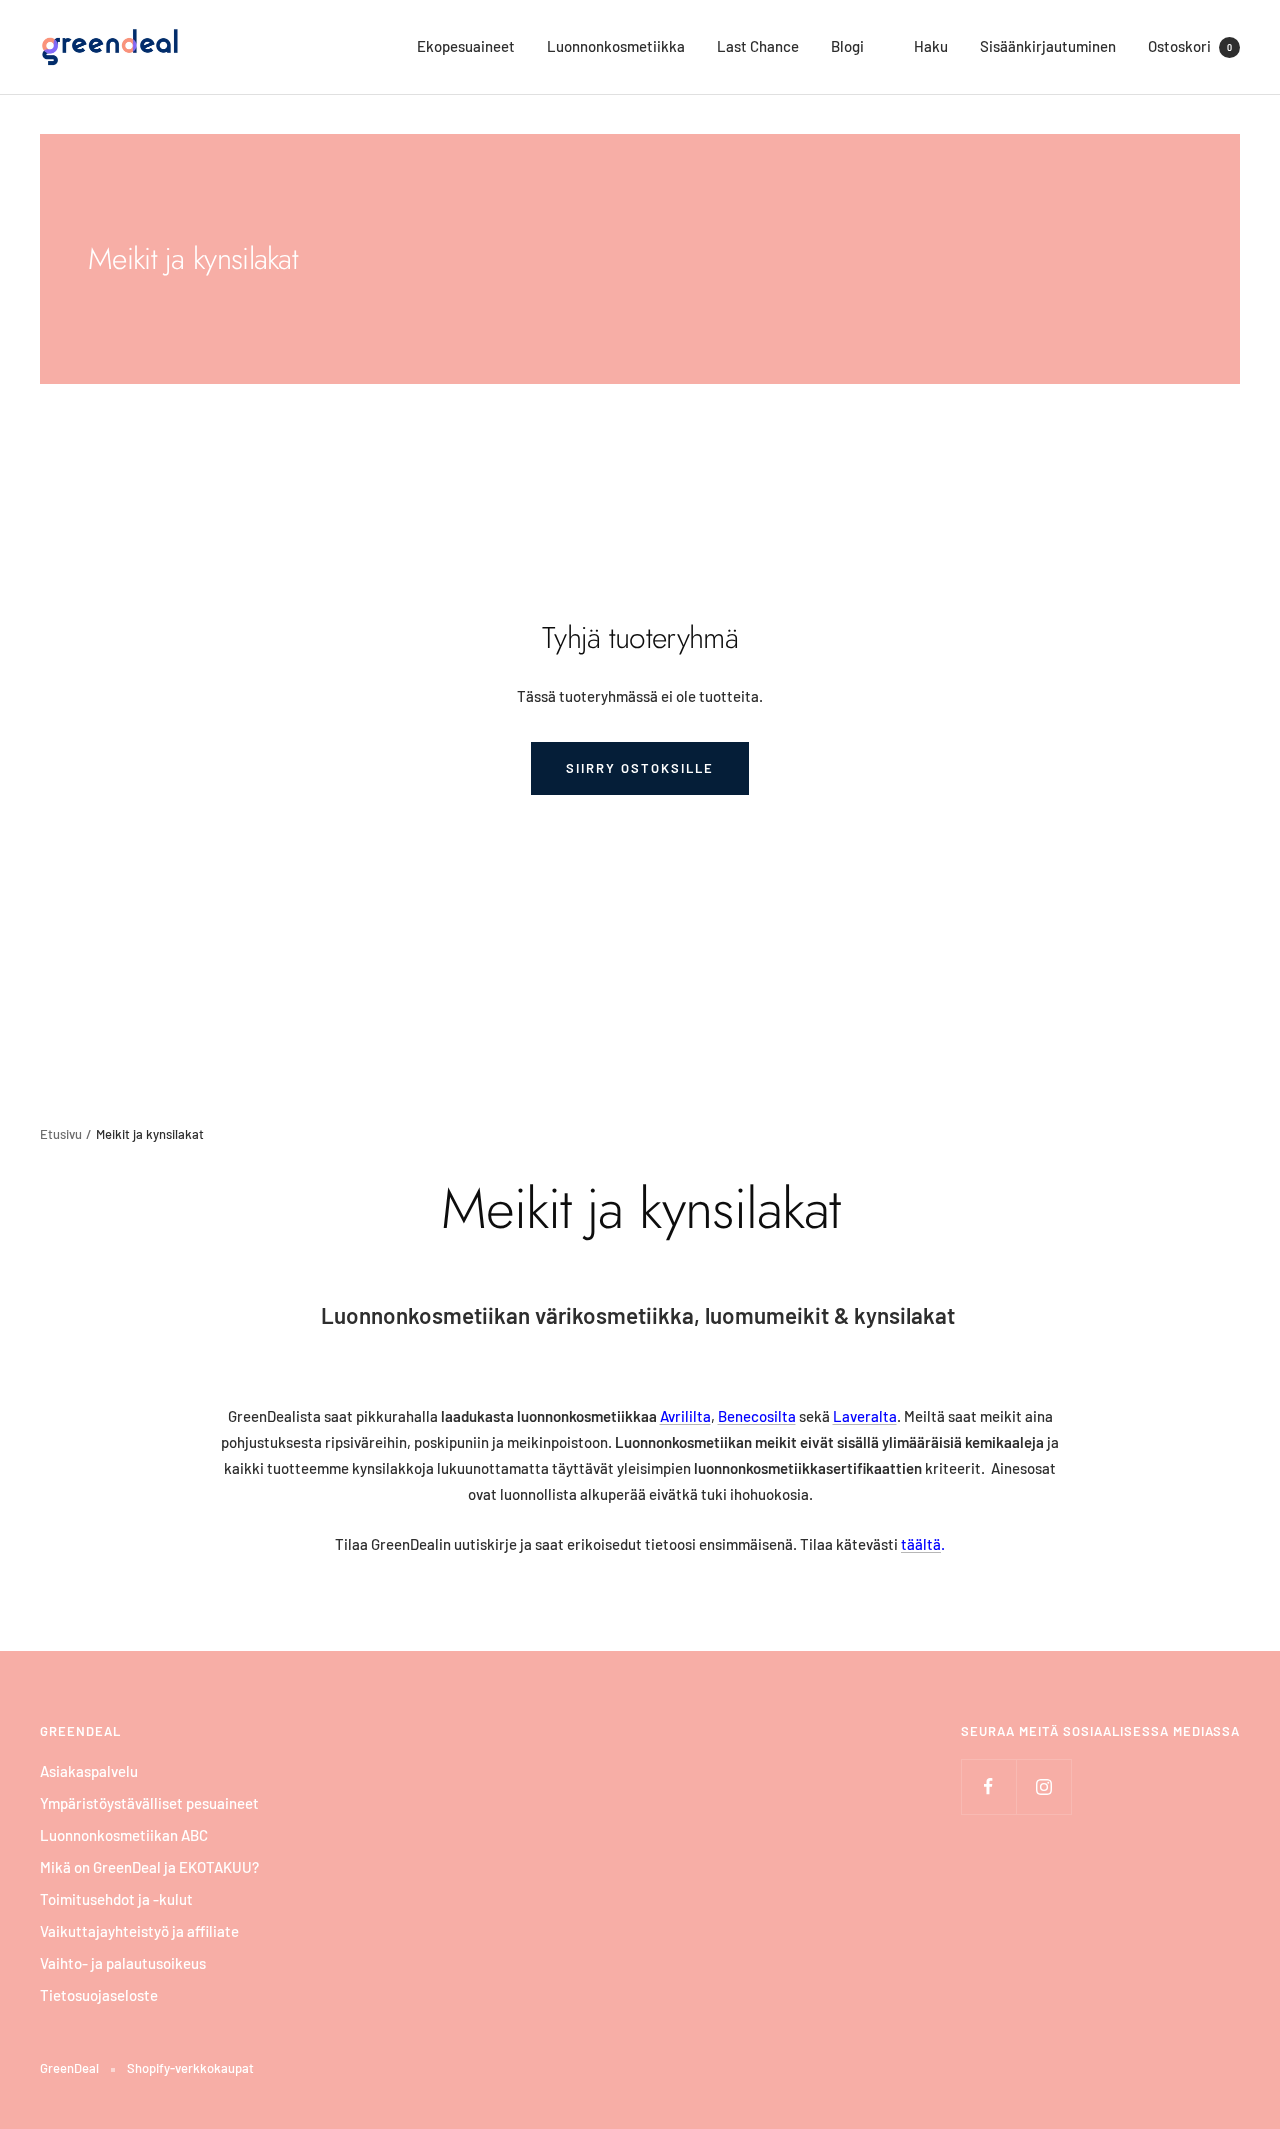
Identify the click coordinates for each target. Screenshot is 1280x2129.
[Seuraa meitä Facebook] (988, 1786)
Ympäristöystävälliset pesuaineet (149, 1803)
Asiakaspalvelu (89, 1771)
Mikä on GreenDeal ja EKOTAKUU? (149, 1867)
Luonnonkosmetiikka (616, 46)
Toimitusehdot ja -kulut (116, 1899)
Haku (931, 46)
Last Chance (758, 46)
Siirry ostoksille (640, 768)
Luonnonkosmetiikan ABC (124, 1835)
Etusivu (61, 1134)
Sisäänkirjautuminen (1048, 46)
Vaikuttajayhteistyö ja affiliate (139, 1931)
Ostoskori (1190, 46)
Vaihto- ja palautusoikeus (123, 1963)
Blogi (847, 46)
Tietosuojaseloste (99, 1995)
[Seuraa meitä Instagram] (1043, 1786)
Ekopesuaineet (466, 46)
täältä (921, 1544)
